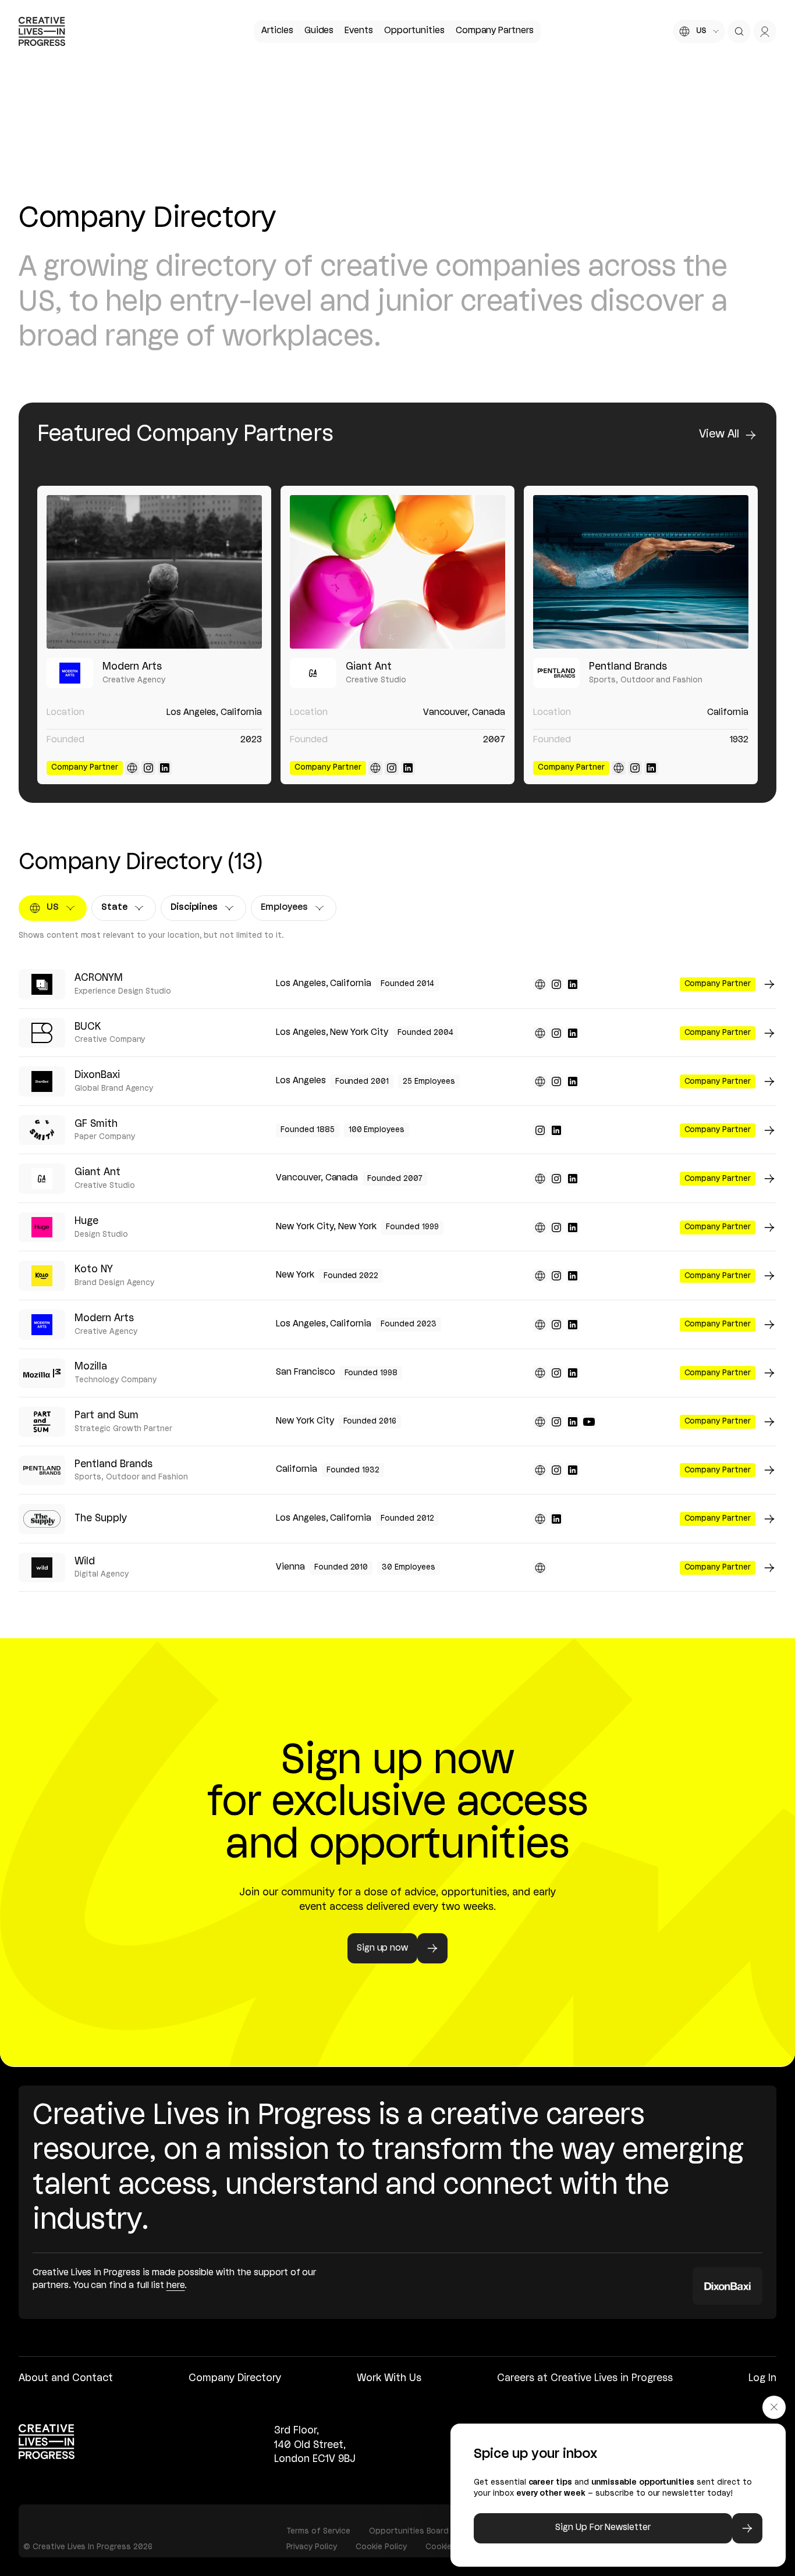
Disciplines (199, 910)
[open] (739, 31)
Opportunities (414, 31)
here (176, 2286)
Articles (277, 31)
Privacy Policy (312, 2547)
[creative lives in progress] (42, 31)
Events (359, 31)
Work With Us (389, 2378)
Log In (762, 2378)
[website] (132, 768)
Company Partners (495, 31)
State (124, 910)
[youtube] (589, 1422)
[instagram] (148, 768)
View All (719, 435)
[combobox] (699, 31)
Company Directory (235, 2378)
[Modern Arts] (154, 572)
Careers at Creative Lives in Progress (585, 2378)
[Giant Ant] (397, 572)
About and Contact (66, 2378)
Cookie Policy (381, 2547)
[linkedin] (165, 768)
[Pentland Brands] (641, 572)
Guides (319, 31)
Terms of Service (318, 2531)
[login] (765, 31)
